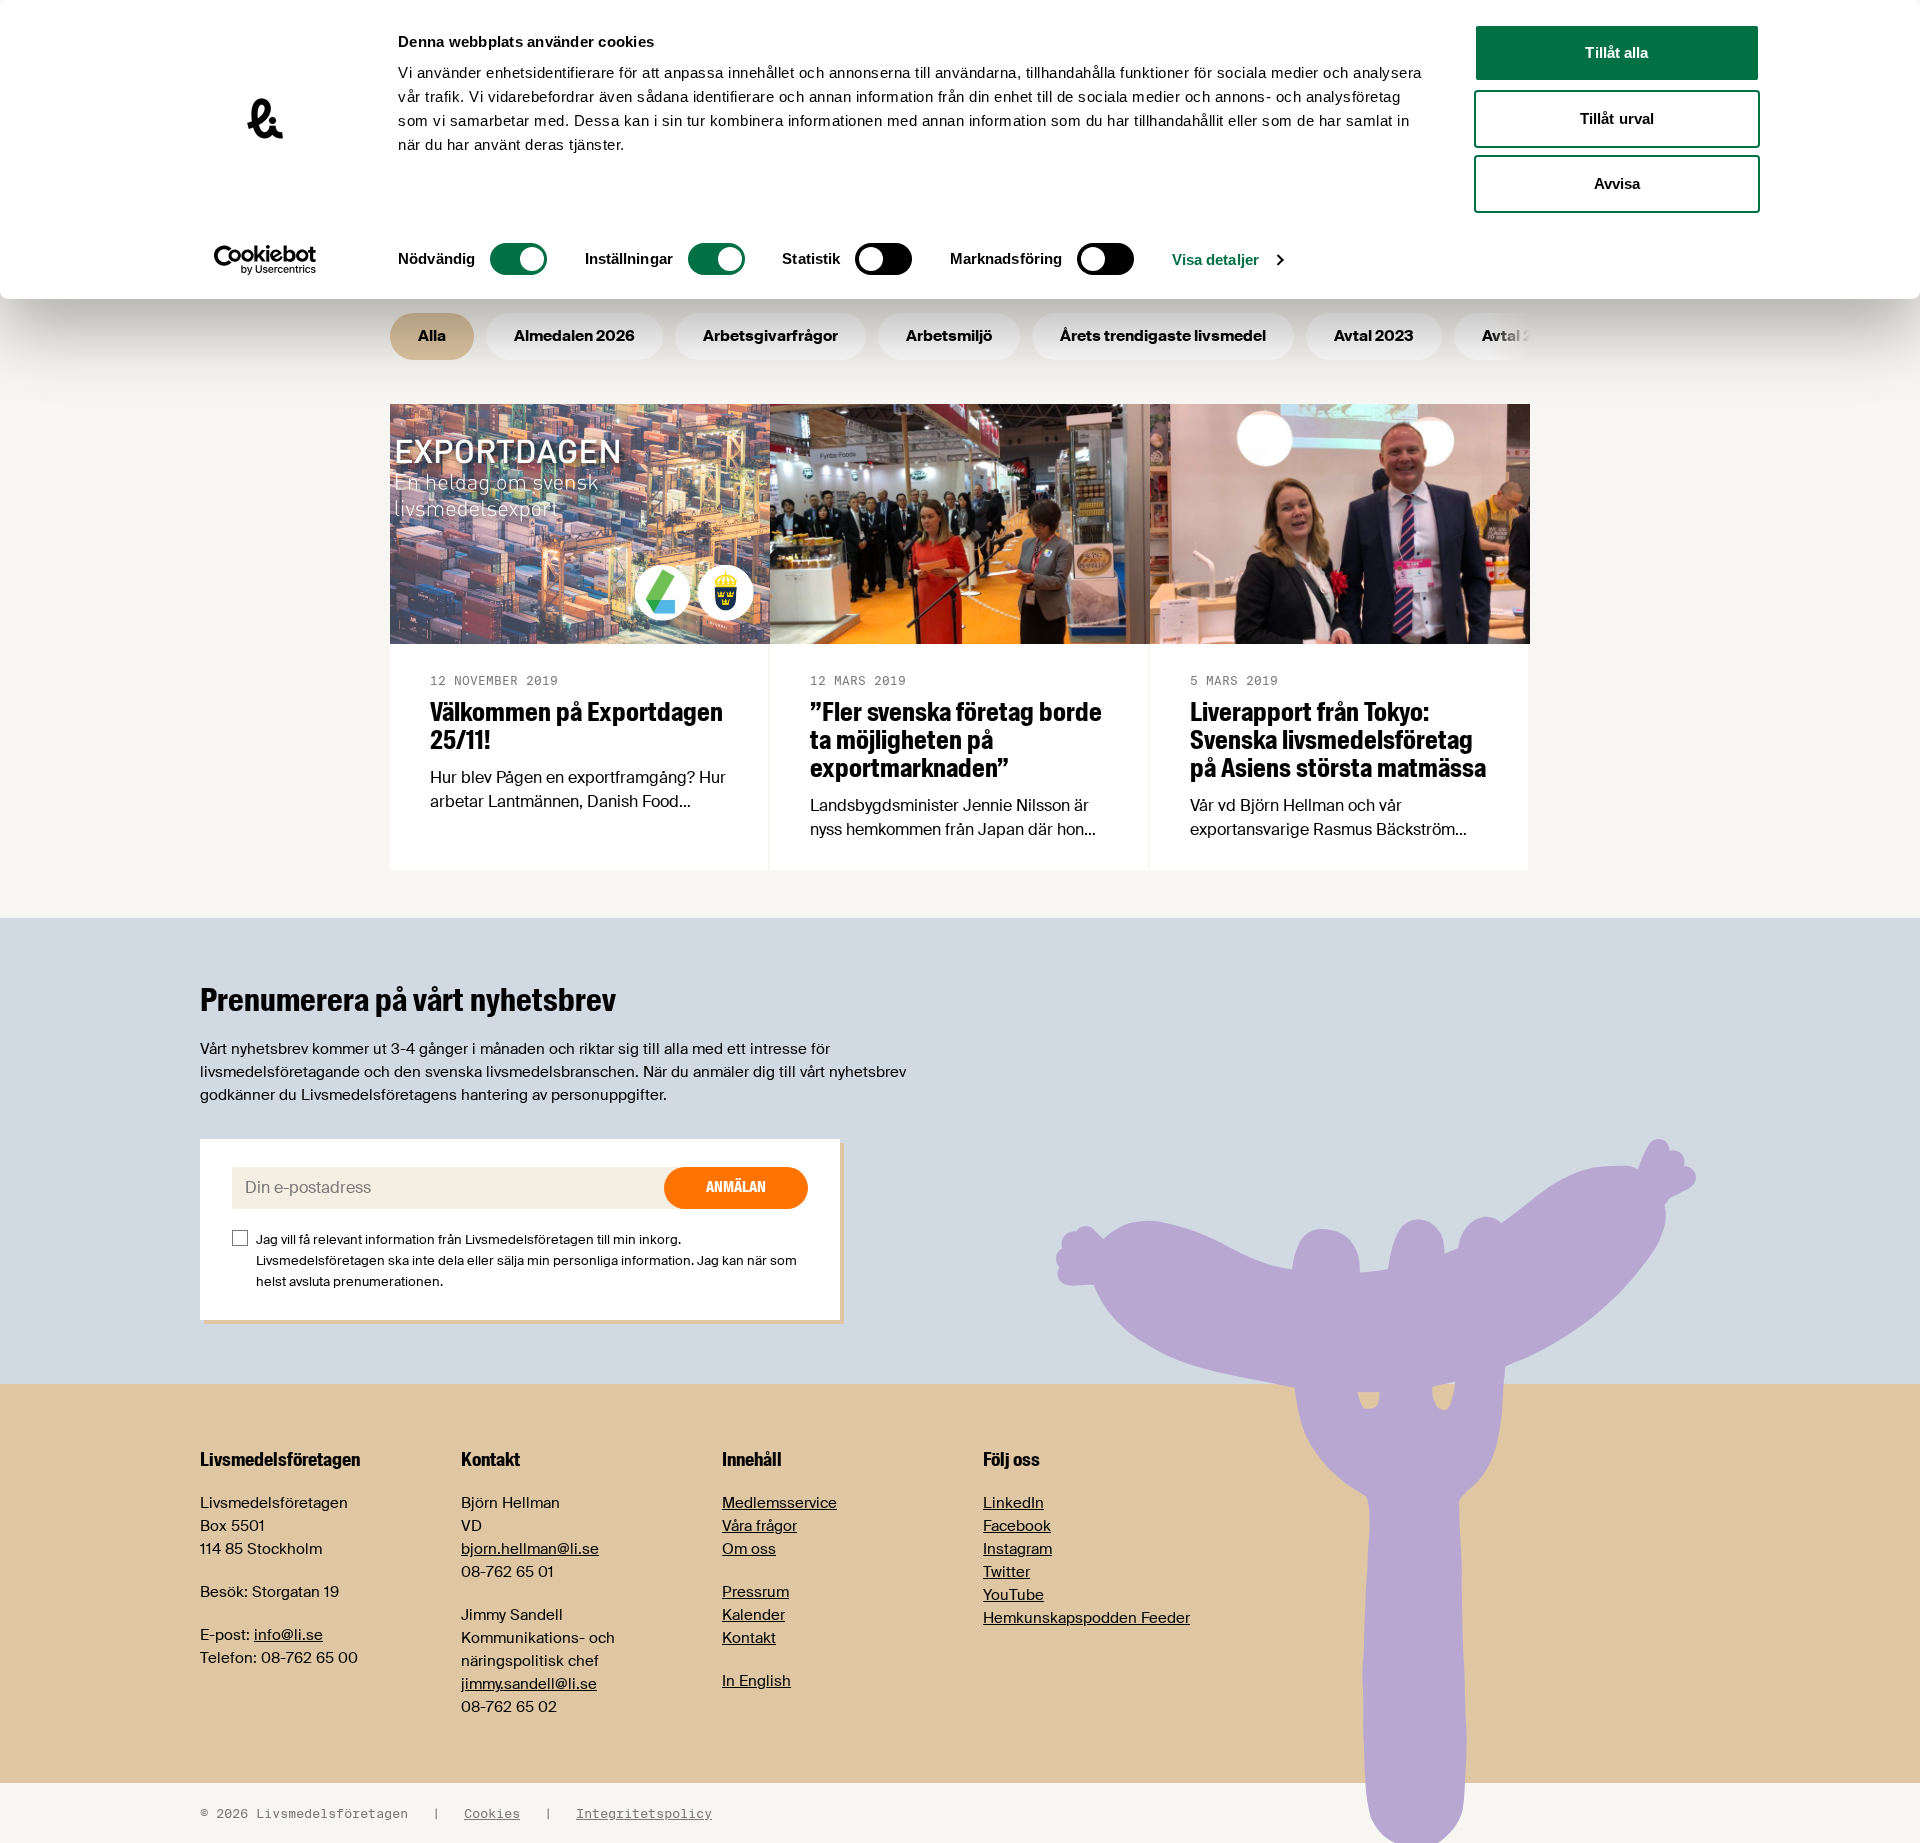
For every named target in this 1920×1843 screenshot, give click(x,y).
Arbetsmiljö (949, 336)
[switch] (716, 259)
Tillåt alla (1616, 52)
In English (756, 1681)
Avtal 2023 (1374, 336)
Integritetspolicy (644, 1813)
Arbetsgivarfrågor (770, 336)
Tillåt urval (1617, 118)
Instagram (1017, 1549)
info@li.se (288, 1635)
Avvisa (1617, 183)
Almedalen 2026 (574, 336)
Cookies (492, 1813)
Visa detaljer (1215, 259)
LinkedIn (1013, 1503)
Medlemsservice (779, 1503)
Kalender (753, 1615)
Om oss (749, 1549)
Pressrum (755, 1592)
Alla (432, 336)
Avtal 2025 (1522, 336)
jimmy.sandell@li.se (529, 1684)
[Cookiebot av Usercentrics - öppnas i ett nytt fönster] (265, 260)
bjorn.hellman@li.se (530, 1549)
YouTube (1013, 1595)
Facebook (1017, 1526)
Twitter (1006, 1572)
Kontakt (749, 1638)
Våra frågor (759, 1526)
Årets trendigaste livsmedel (1163, 336)
